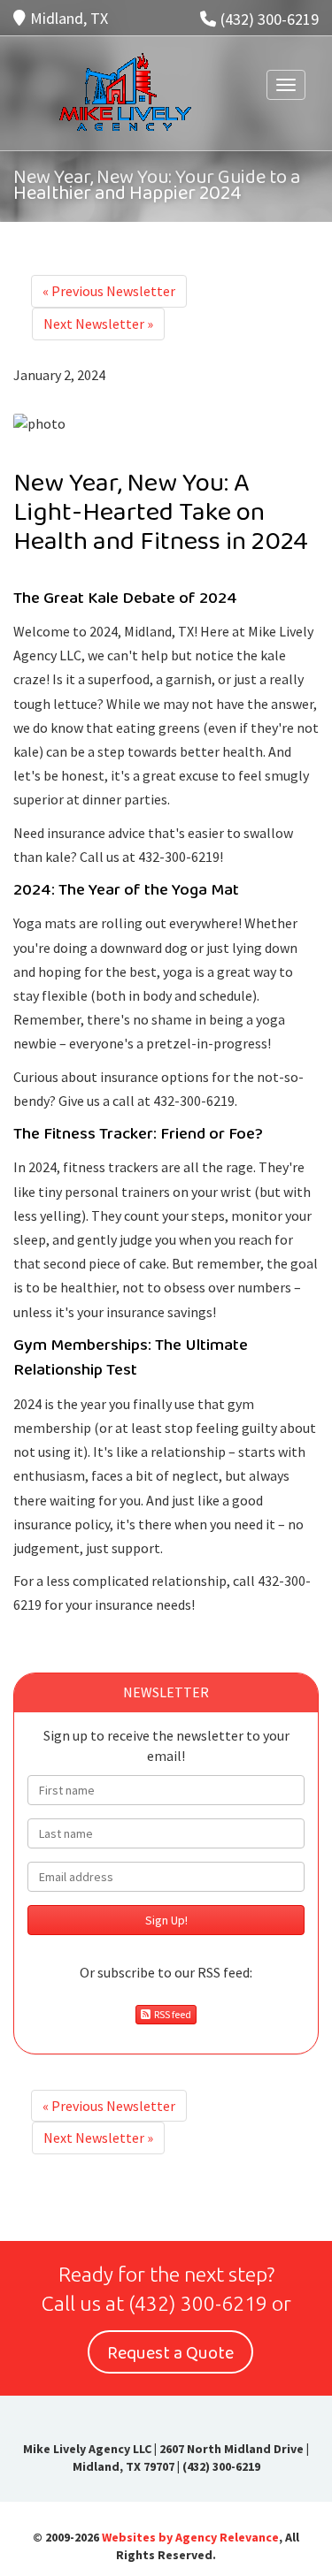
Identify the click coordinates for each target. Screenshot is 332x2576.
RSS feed (171, 2014)
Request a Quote (170, 2353)
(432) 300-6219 (270, 19)
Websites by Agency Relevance (190, 2537)
